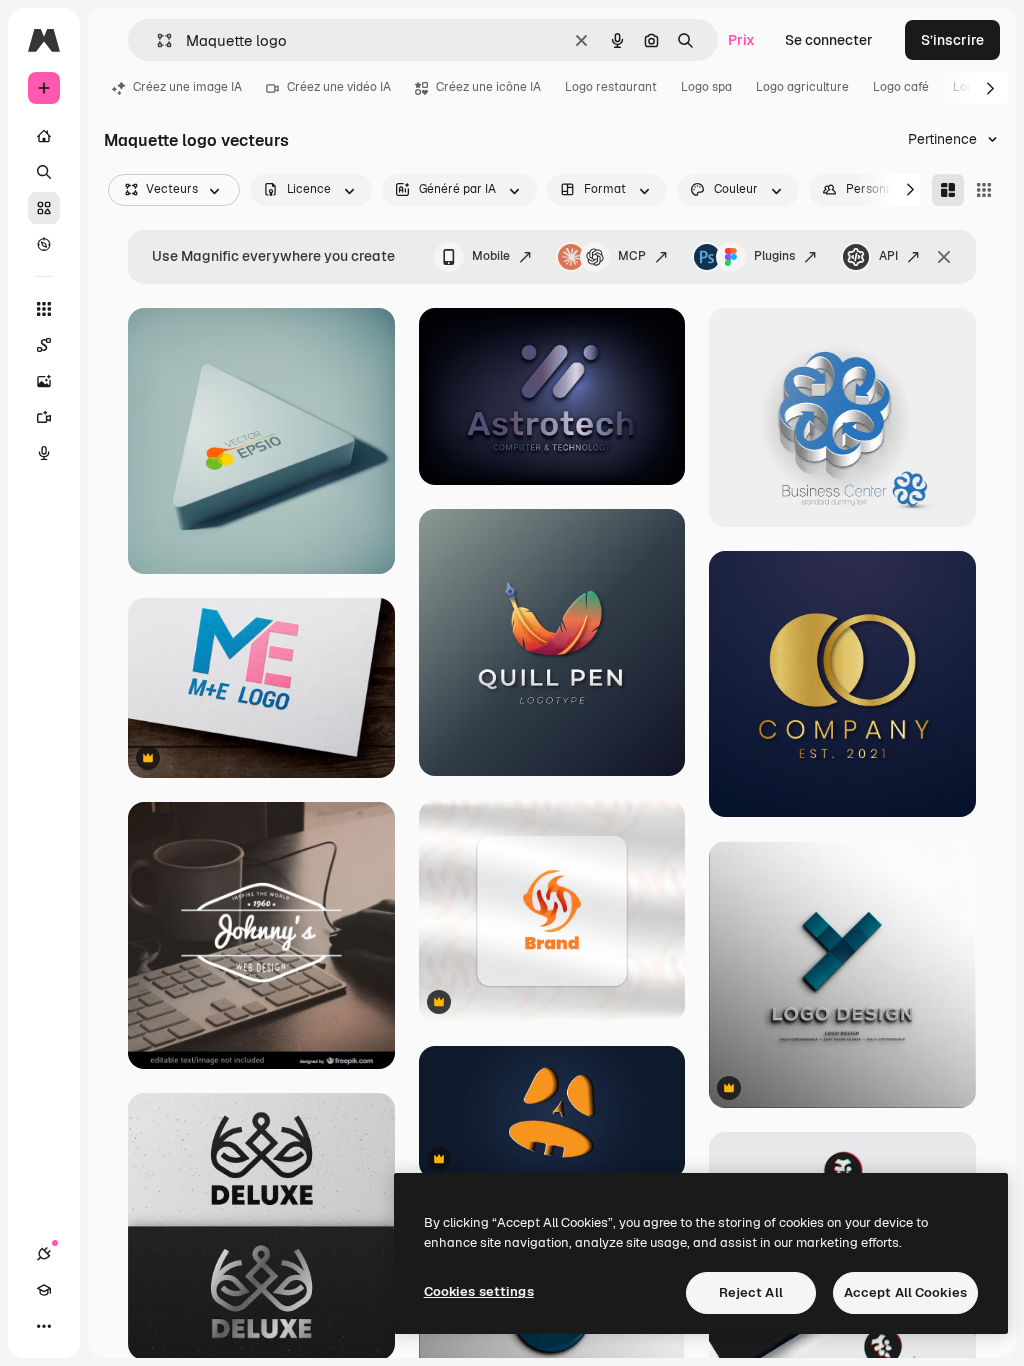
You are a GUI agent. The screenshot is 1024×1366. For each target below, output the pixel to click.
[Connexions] (44, 1254)
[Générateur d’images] (44, 381)
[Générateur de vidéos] (44, 417)
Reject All (751, 1292)
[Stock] (44, 208)
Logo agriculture (802, 87)
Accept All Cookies (905, 1292)
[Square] (984, 190)
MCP (632, 256)
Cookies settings (479, 1291)
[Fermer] (944, 257)
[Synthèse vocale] (44, 453)
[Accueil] (44, 136)
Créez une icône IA (488, 87)
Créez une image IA (187, 87)
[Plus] (44, 1326)
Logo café (901, 87)
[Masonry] (948, 190)
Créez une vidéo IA (339, 87)
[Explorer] (44, 244)
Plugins (774, 256)
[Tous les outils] (44, 309)
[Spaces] (44, 345)
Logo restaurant (611, 87)
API (888, 256)
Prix (741, 40)
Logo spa (706, 87)
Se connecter (829, 40)
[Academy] (44, 1290)
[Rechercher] (44, 172)
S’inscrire (952, 40)
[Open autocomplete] (156, 40)
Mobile (491, 256)
